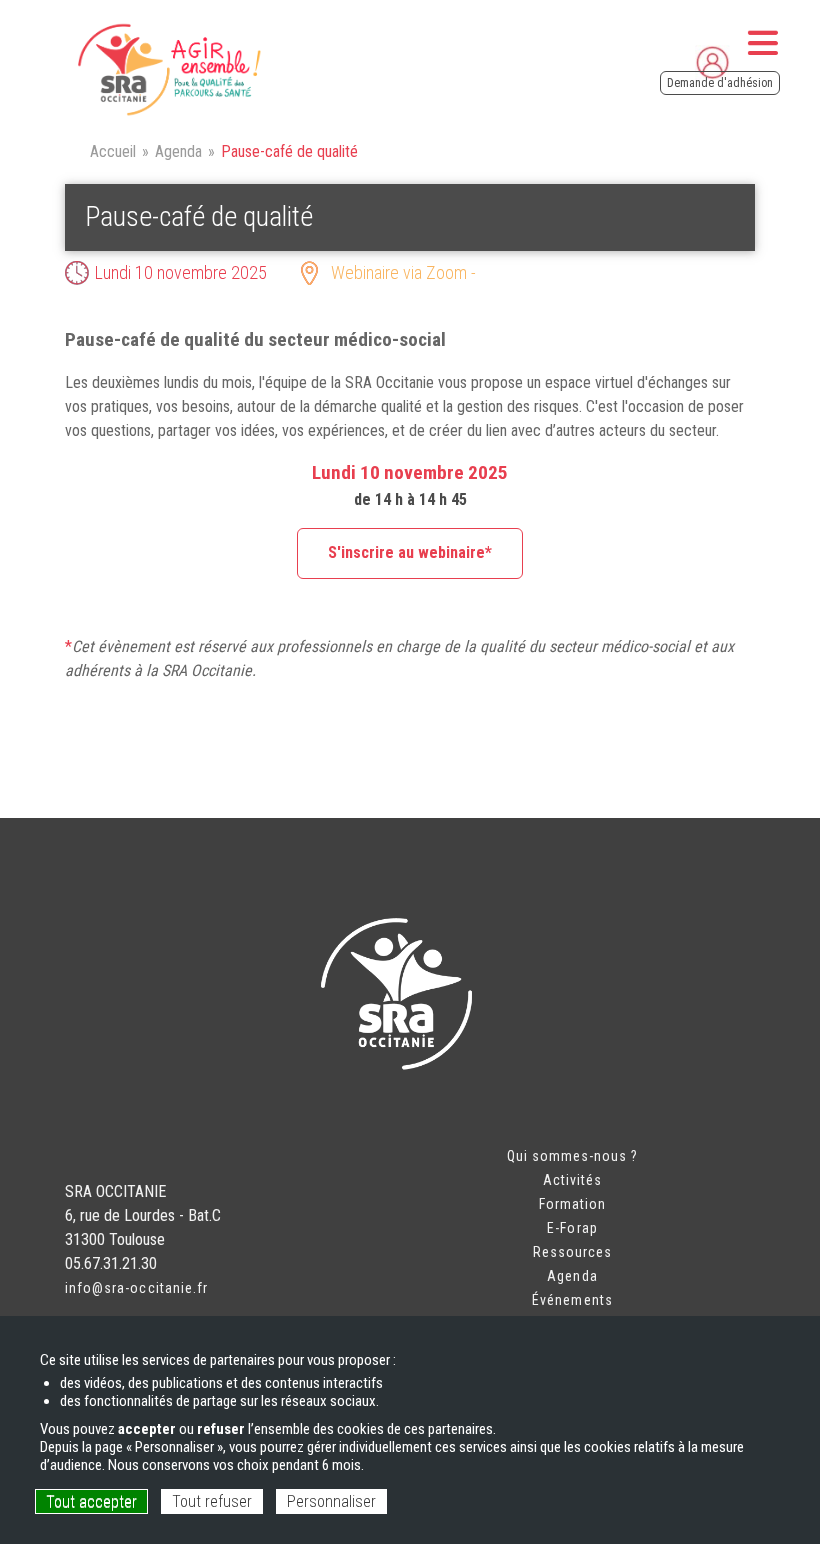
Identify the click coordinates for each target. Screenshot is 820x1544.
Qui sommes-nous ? (573, 1156)
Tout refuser (212, 1501)
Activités (572, 1180)
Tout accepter (91, 1501)
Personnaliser (331, 1501)
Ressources (573, 1252)
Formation (572, 1204)
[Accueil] (167, 69)
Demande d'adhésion (720, 83)
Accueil (113, 151)
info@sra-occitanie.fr (136, 1288)
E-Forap (572, 1228)
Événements (572, 1300)
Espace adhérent (755, 59)
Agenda (178, 151)
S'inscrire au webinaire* (410, 552)
